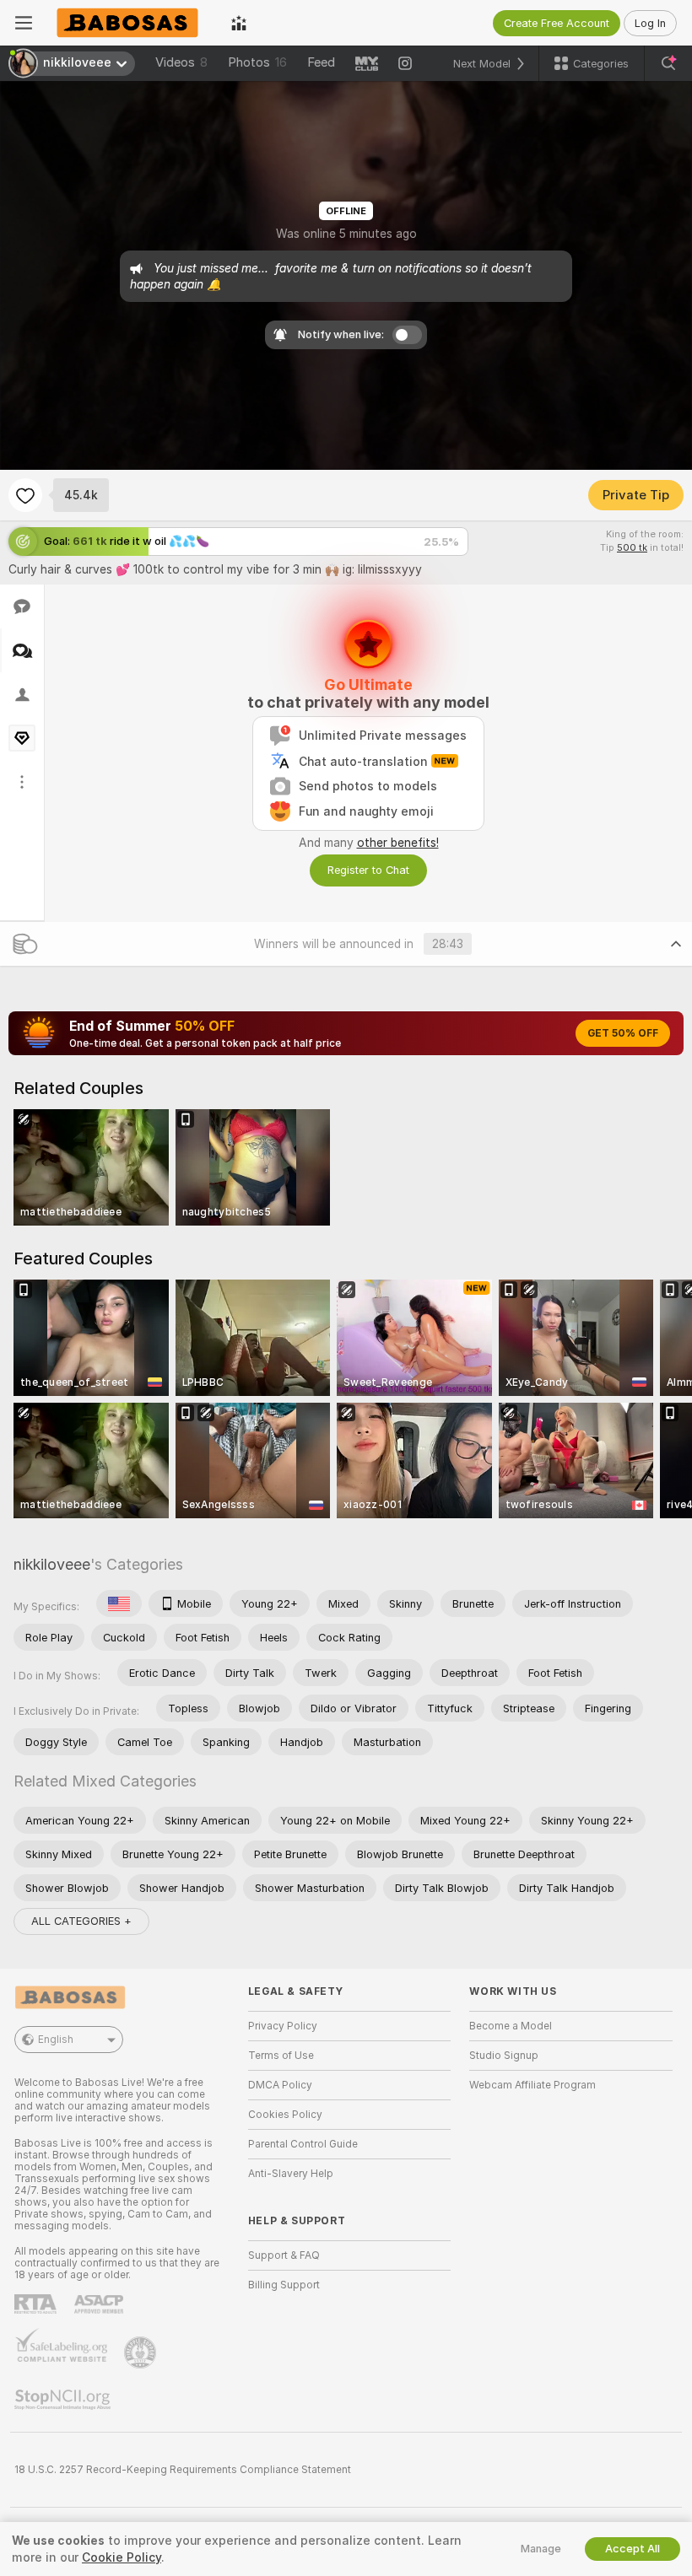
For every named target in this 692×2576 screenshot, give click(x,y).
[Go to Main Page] (132, 23)
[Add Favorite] (25, 495)
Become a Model (511, 2026)
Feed (321, 62)
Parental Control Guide (303, 2144)
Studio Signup (504, 2056)
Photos (257, 62)
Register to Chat (368, 870)
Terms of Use (281, 2056)
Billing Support (284, 2285)
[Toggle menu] (24, 23)
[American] (119, 1603)
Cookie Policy (122, 2557)
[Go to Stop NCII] (64, 2400)
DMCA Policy (280, 2085)
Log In (650, 23)
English (56, 2040)
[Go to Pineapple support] (142, 2352)
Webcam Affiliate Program (533, 2085)
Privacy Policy (283, 2026)
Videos (181, 62)
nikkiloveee (52, 1564)
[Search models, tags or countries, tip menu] (668, 63)
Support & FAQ (284, 2255)
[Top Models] (239, 23)
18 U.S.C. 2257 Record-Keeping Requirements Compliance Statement (183, 2470)
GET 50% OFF (623, 1033)
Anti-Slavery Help (291, 2174)
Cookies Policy (285, 2115)
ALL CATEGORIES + (81, 1921)
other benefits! (398, 843)
